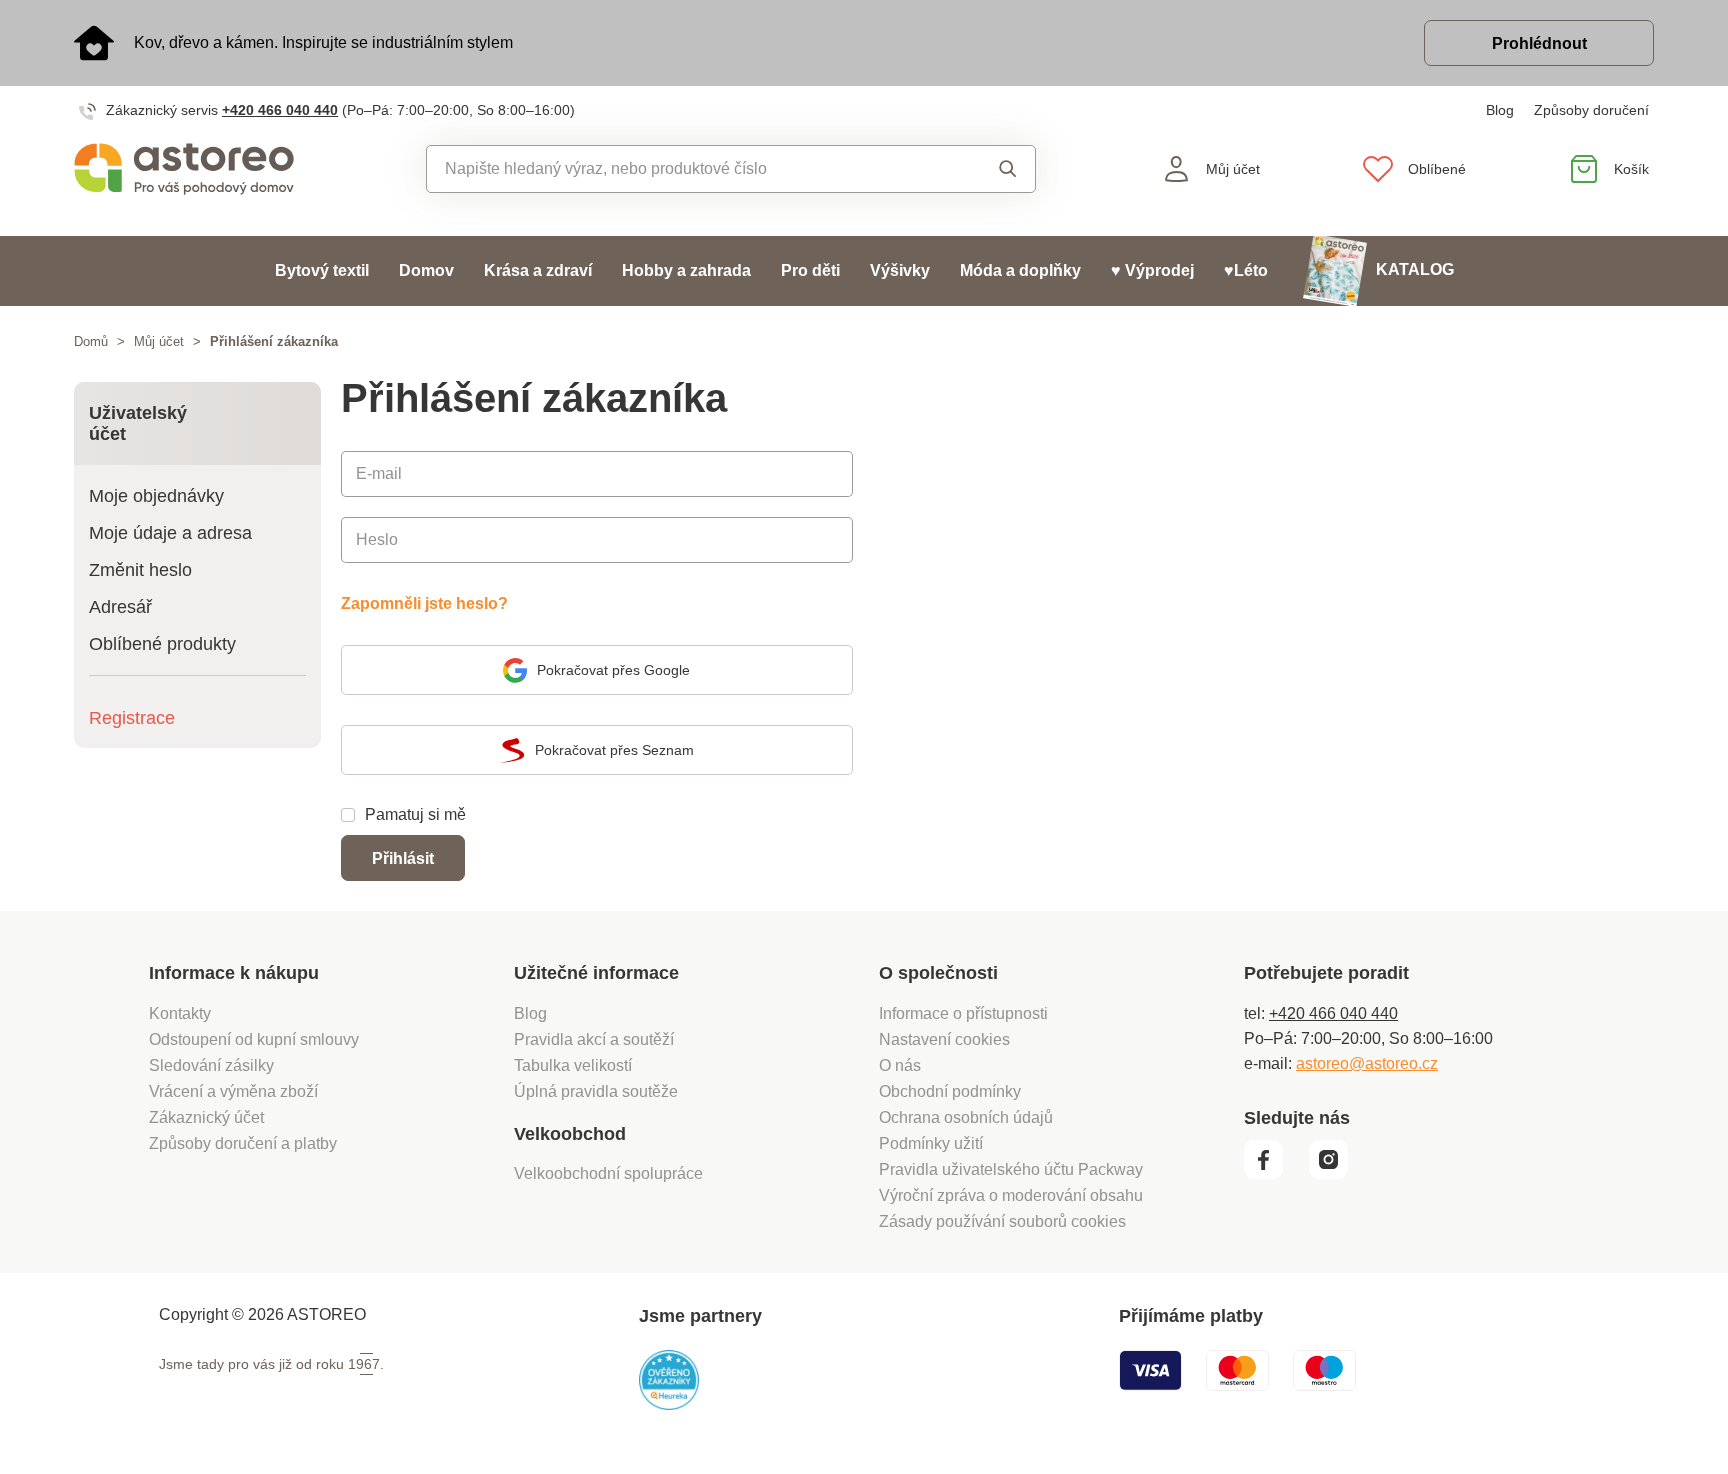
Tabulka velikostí (573, 1065)
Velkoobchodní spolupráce (608, 1173)
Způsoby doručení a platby (243, 1143)
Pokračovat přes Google (613, 670)
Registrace (132, 718)
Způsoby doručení (1591, 110)
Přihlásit (403, 858)
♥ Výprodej (1152, 270)
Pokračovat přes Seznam (614, 750)
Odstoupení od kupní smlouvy (254, 1039)
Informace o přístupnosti (963, 1013)
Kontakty (180, 1013)
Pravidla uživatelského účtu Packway (1011, 1169)
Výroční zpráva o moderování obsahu (1011, 1195)
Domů (91, 341)
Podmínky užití (931, 1143)
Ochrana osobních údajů (966, 1117)
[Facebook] (1274, 1174)
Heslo (377, 539)
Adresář (120, 607)
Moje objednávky (156, 496)
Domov (426, 270)
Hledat (988, 169)
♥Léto (1246, 270)
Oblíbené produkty (162, 644)
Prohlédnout (1539, 43)
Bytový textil (322, 270)
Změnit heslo (140, 570)
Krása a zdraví (538, 270)
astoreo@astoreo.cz (1367, 1063)
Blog (1500, 110)
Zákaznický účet (206, 1117)
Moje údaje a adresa (170, 533)
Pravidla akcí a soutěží (594, 1039)
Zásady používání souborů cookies (1002, 1221)
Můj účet (159, 341)
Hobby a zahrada (686, 270)
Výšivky (900, 270)
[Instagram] (1335, 1174)
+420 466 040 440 (280, 110)
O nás (900, 1065)
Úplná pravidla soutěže (596, 1091)
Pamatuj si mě (415, 814)
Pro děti (810, 270)
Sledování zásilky (211, 1065)
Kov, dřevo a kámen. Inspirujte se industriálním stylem (323, 42)
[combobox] (685, 169)
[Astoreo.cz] (197, 169)
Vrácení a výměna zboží (233, 1091)
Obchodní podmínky (950, 1091)
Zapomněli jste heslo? (424, 603)
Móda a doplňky (1020, 270)
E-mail (379, 473)
